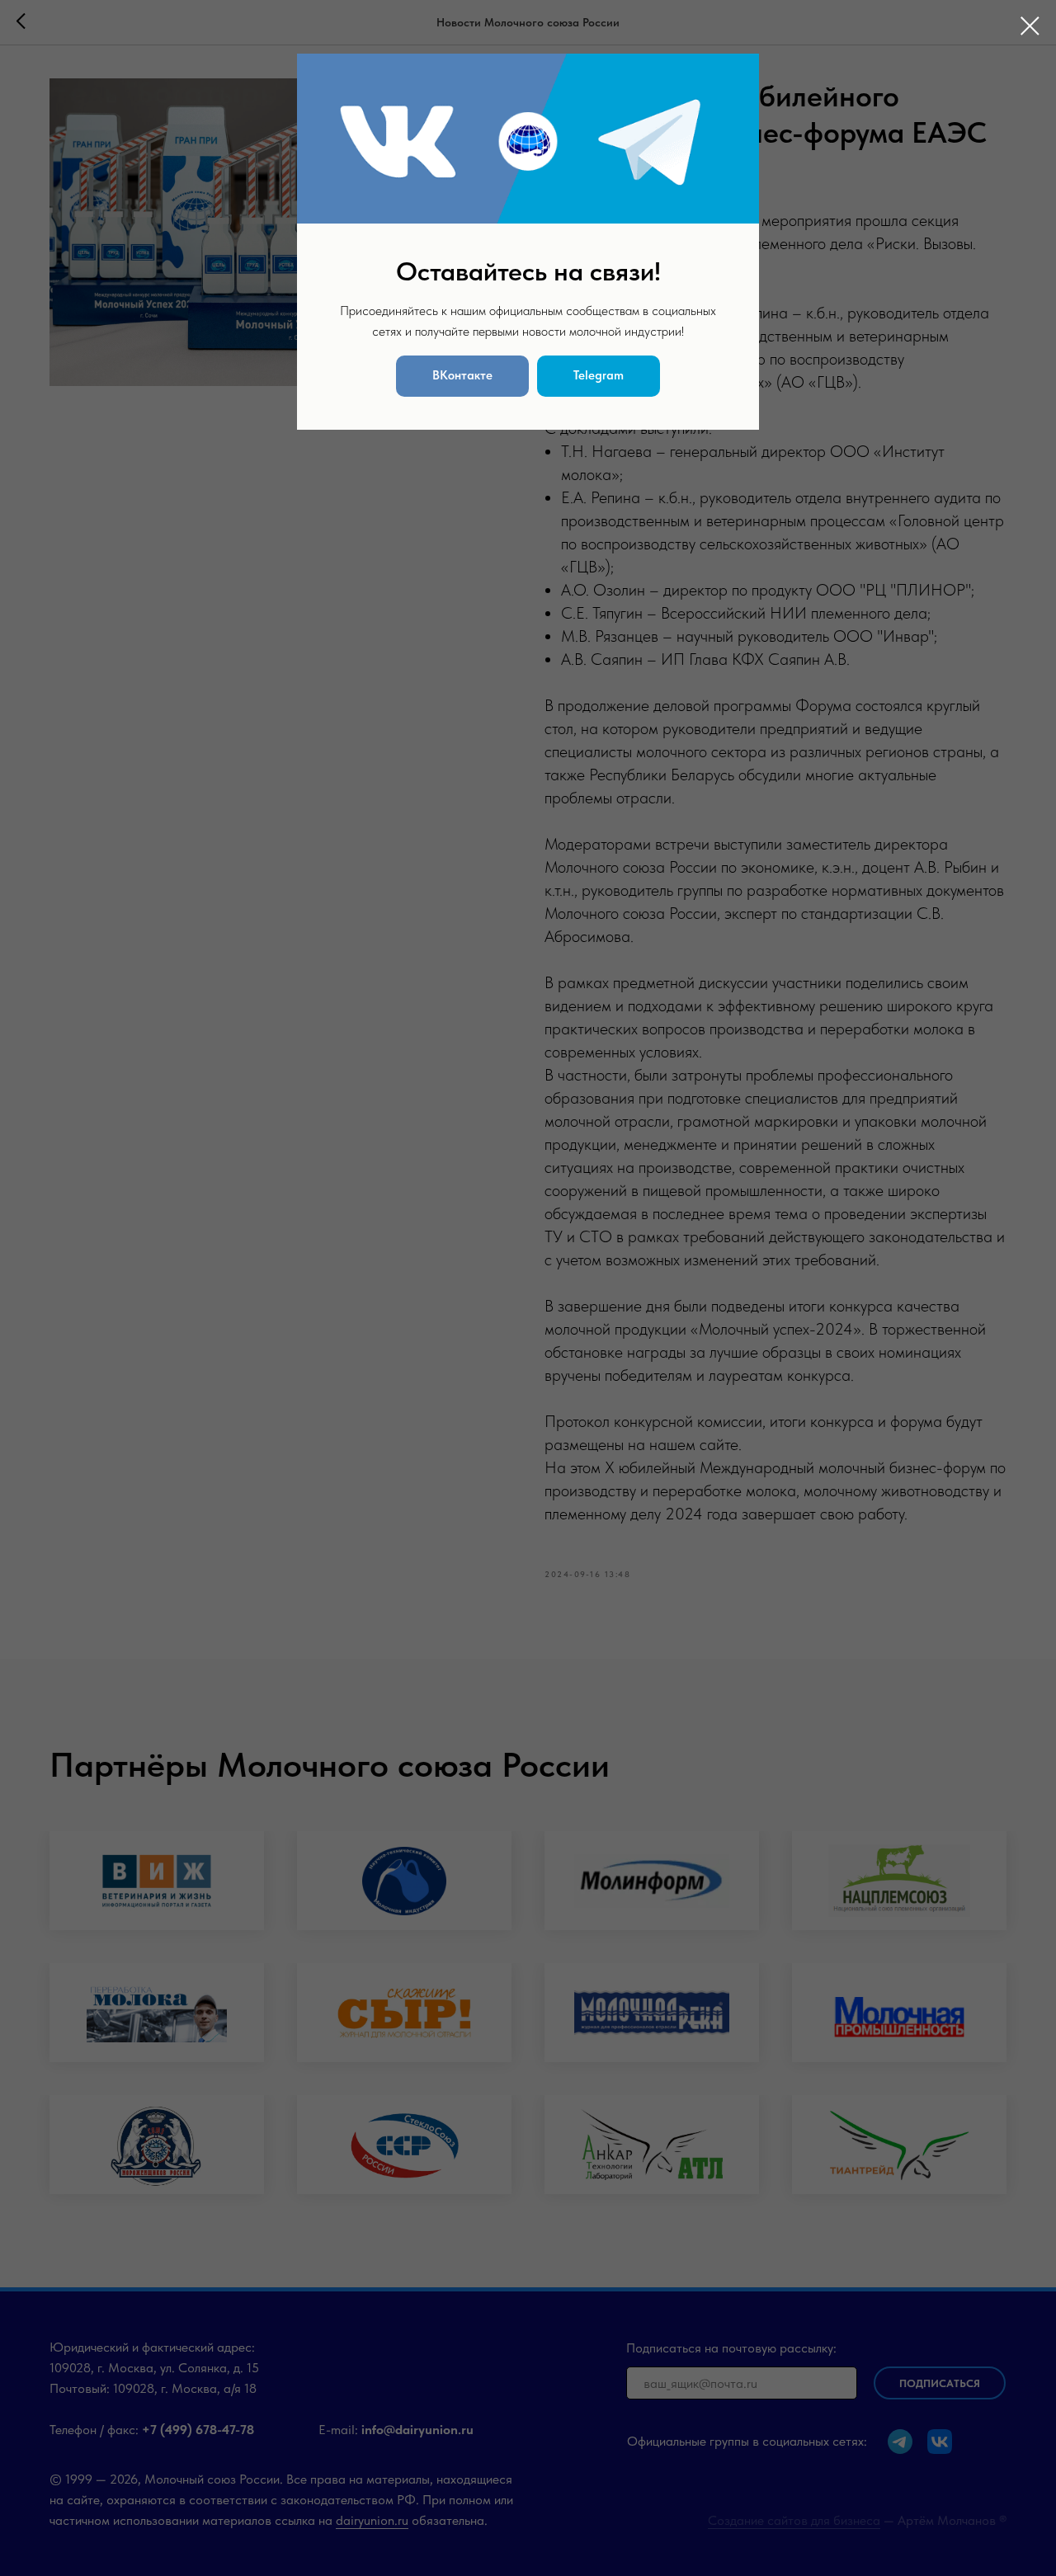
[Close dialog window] (1030, 26)
